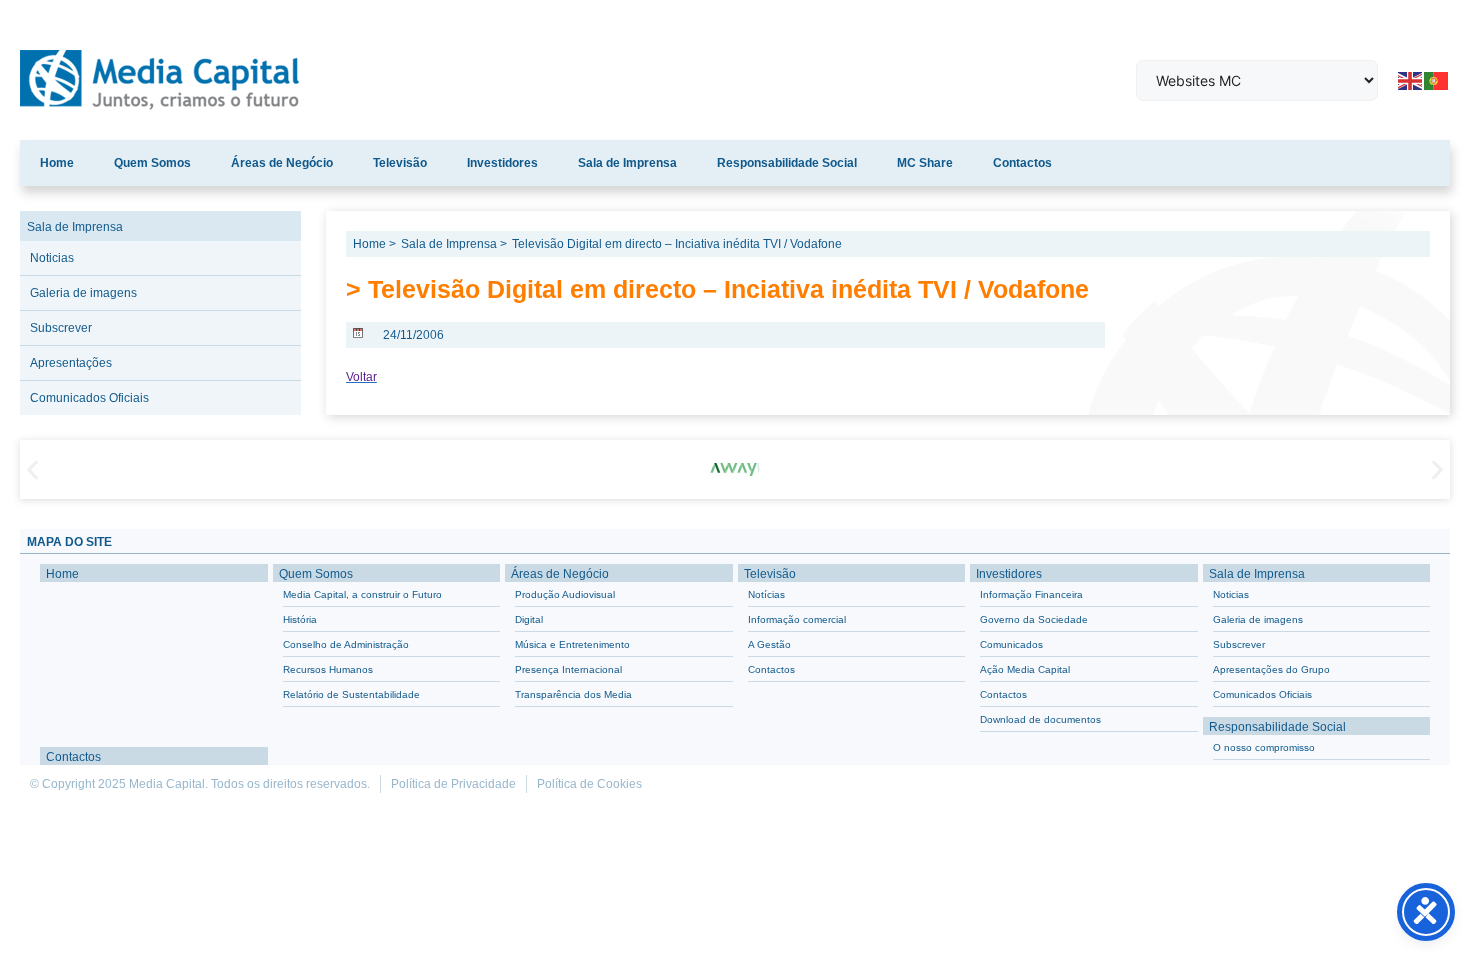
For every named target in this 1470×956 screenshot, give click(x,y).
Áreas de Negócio (282, 163)
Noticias (52, 258)
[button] (32, 469)
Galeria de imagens (83, 293)
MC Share (925, 163)
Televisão (400, 163)
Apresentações (71, 363)
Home (57, 163)
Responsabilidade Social (787, 163)
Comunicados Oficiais (89, 398)
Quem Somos (152, 163)
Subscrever (61, 328)
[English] (1411, 79)
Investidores (502, 163)
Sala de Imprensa (627, 163)
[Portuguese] (1437, 79)
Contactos (1022, 163)
